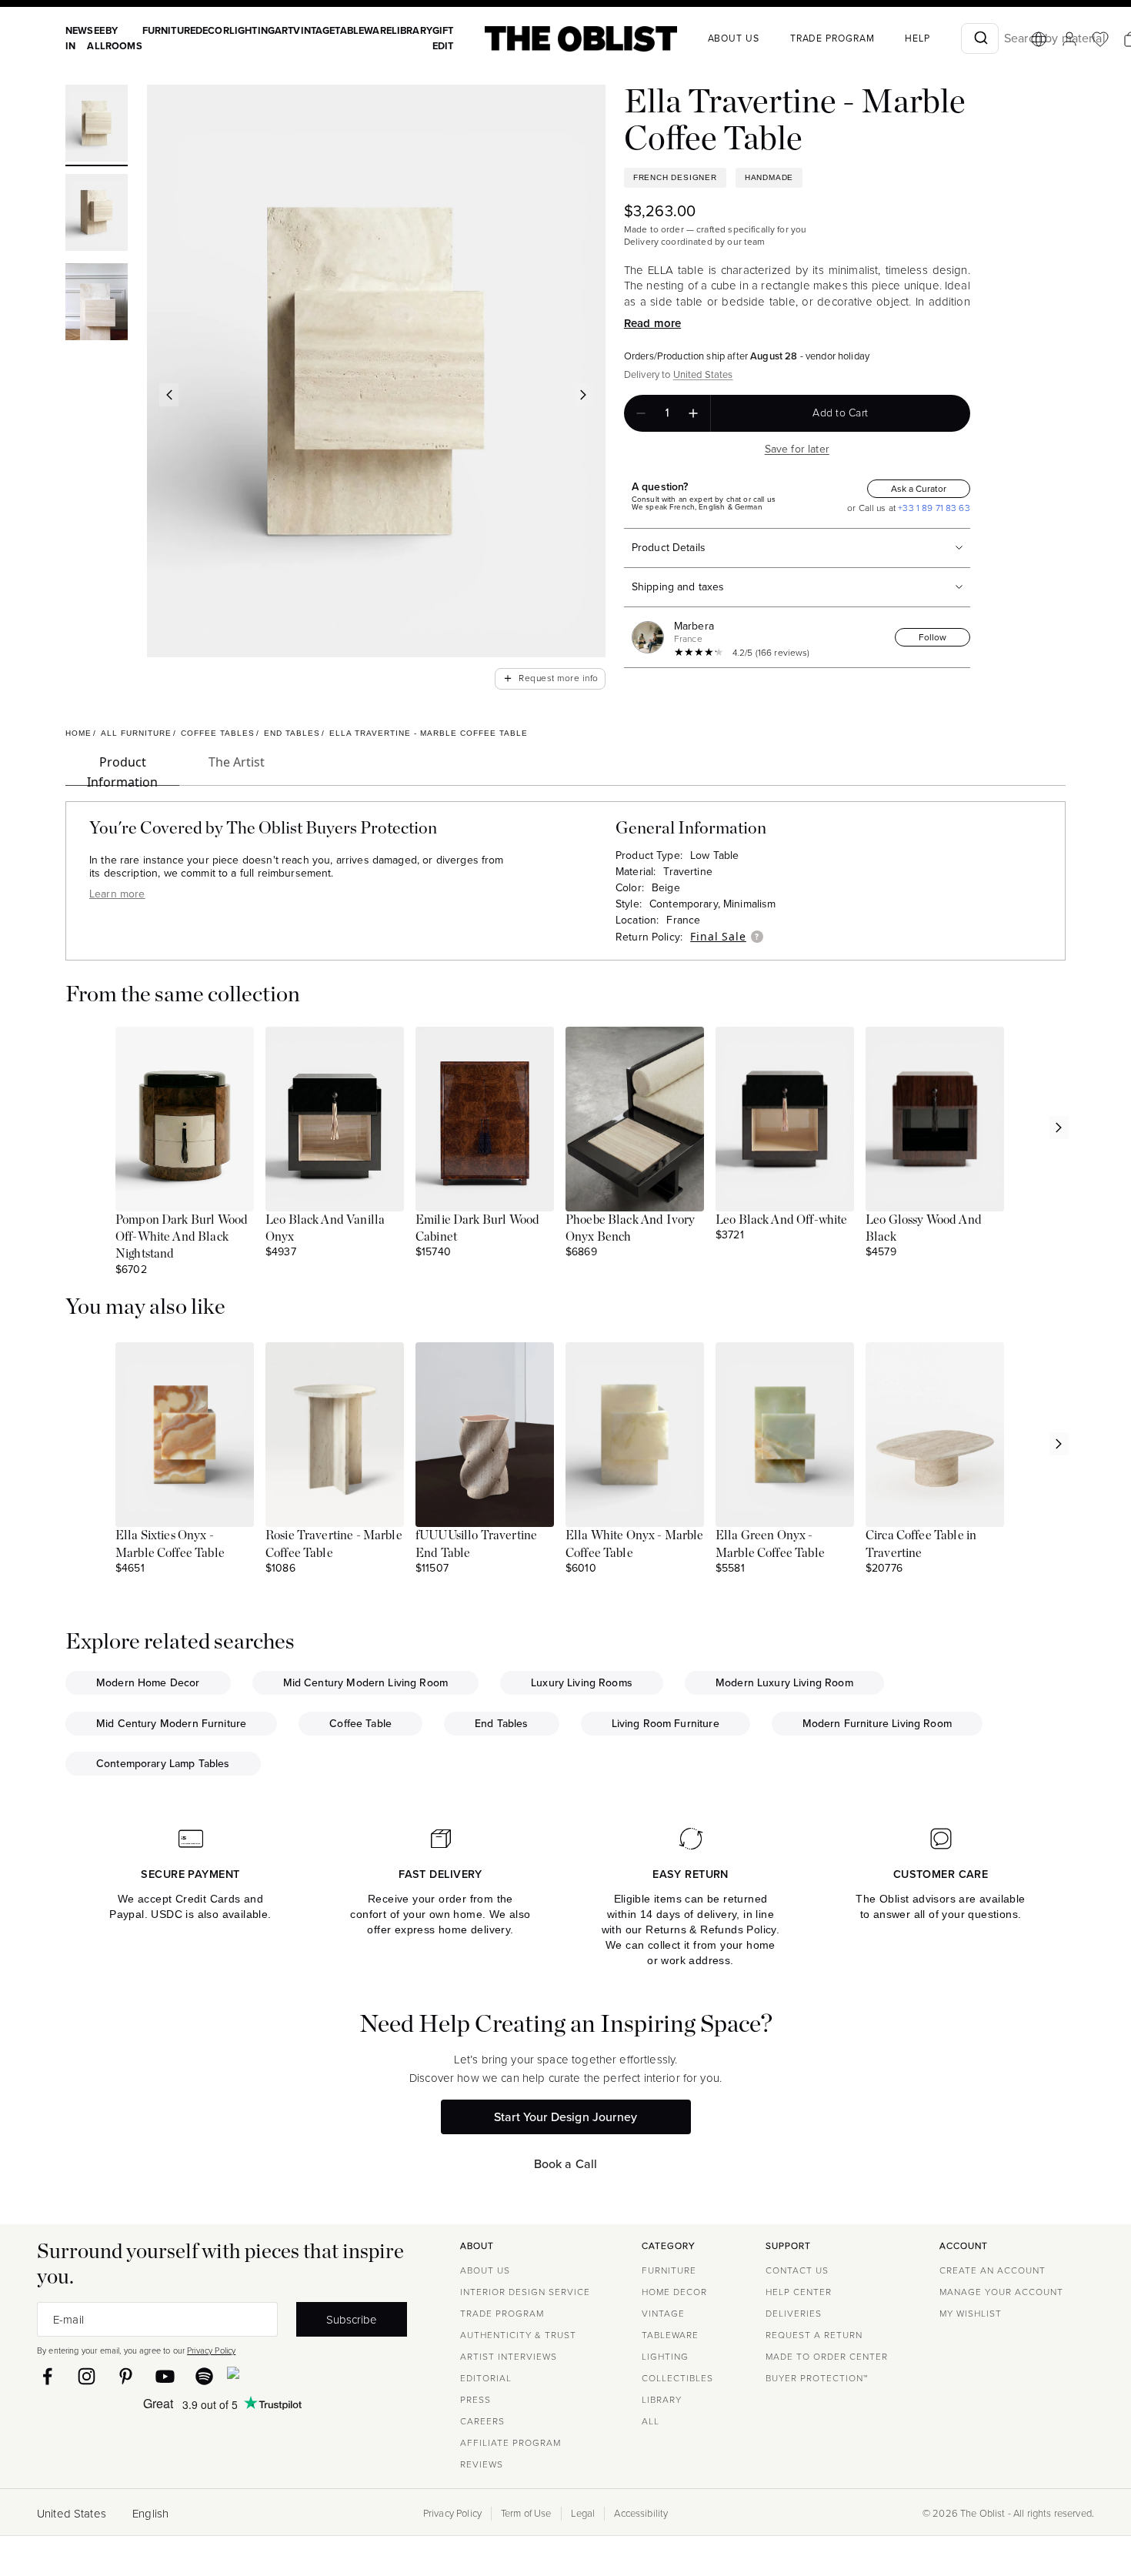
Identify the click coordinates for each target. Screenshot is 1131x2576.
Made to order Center (827, 2357)
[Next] (584, 395)
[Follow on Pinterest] (126, 2376)
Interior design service (525, 2292)
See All (96, 38)
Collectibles (677, 2378)
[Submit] (980, 38)
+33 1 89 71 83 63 (933, 508)
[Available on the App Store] (303, 2376)
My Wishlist (971, 2314)
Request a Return (814, 2335)
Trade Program (832, 38)
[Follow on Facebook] (47, 2376)
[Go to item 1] (97, 125)
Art (284, 30)
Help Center (799, 2292)
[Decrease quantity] (641, 413)
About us (734, 38)
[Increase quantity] (693, 413)
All (651, 2421)
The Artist (237, 762)
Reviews (482, 2464)
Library (412, 30)
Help (917, 38)
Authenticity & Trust (518, 2335)
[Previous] (169, 395)
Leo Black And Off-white (781, 1220)
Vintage (314, 30)
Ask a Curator (919, 489)
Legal (583, 2514)
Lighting (252, 30)
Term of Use (526, 2514)
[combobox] (980, 38)
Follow (932, 637)
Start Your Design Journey (565, 2117)
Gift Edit (443, 38)
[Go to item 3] (97, 304)
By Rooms (124, 38)
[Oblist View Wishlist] (1100, 39)
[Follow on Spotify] (204, 2376)
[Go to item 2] (97, 215)
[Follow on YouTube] (165, 2376)
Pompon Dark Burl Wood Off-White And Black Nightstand (182, 1237)
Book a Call (566, 2164)
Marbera (694, 626)
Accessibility (641, 2514)
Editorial (486, 2378)
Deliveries (794, 2314)
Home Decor (674, 2292)
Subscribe (352, 2319)
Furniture (169, 30)
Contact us (797, 2270)
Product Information (122, 770)
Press (475, 2400)
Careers (482, 2421)
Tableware (363, 30)
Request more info (550, 678)
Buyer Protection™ (817, 2378)
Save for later (797, 449)
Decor (212, 30)
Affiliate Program (510, 2443)
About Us (485, 2270)
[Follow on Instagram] (87, 2376)
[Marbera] (651, 637)
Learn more (117, 894)
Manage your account (1001, 2292)
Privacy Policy (211, 2350)
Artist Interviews (509, 2357)
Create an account (993, 2270)
